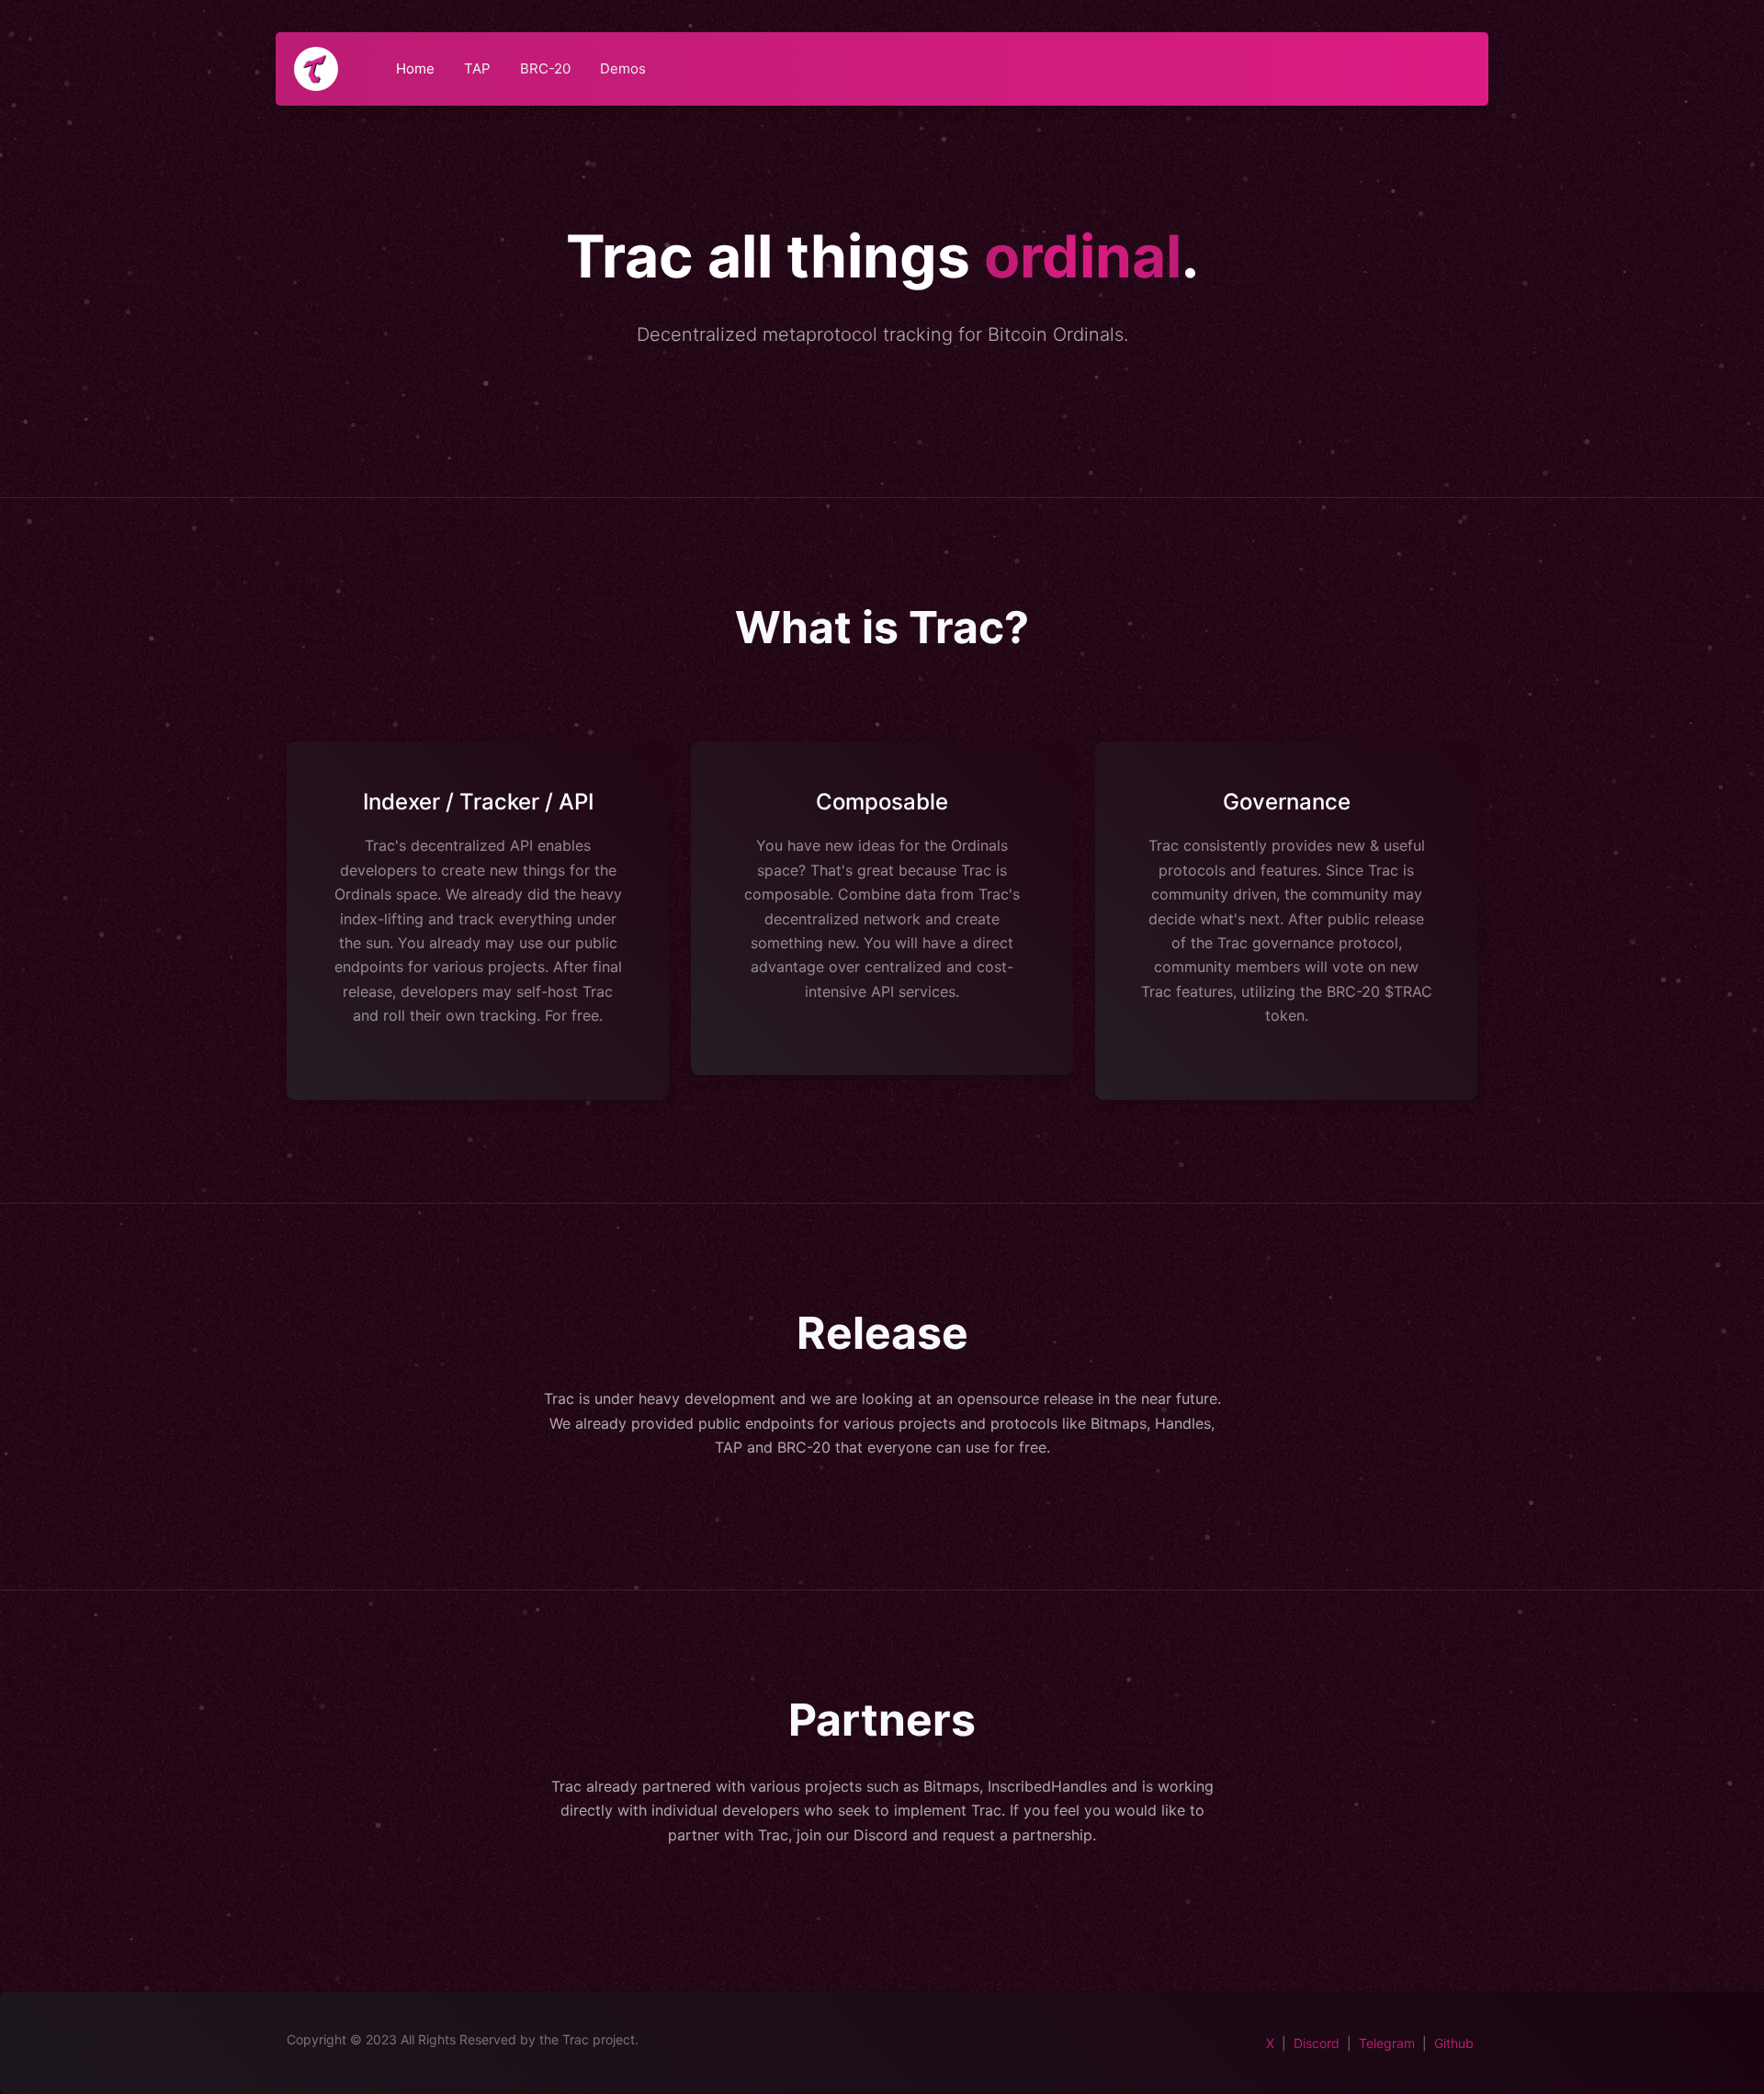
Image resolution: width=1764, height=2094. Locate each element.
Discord (1317, 2043)
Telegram (1387, 2043)
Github (1454, 2043)
